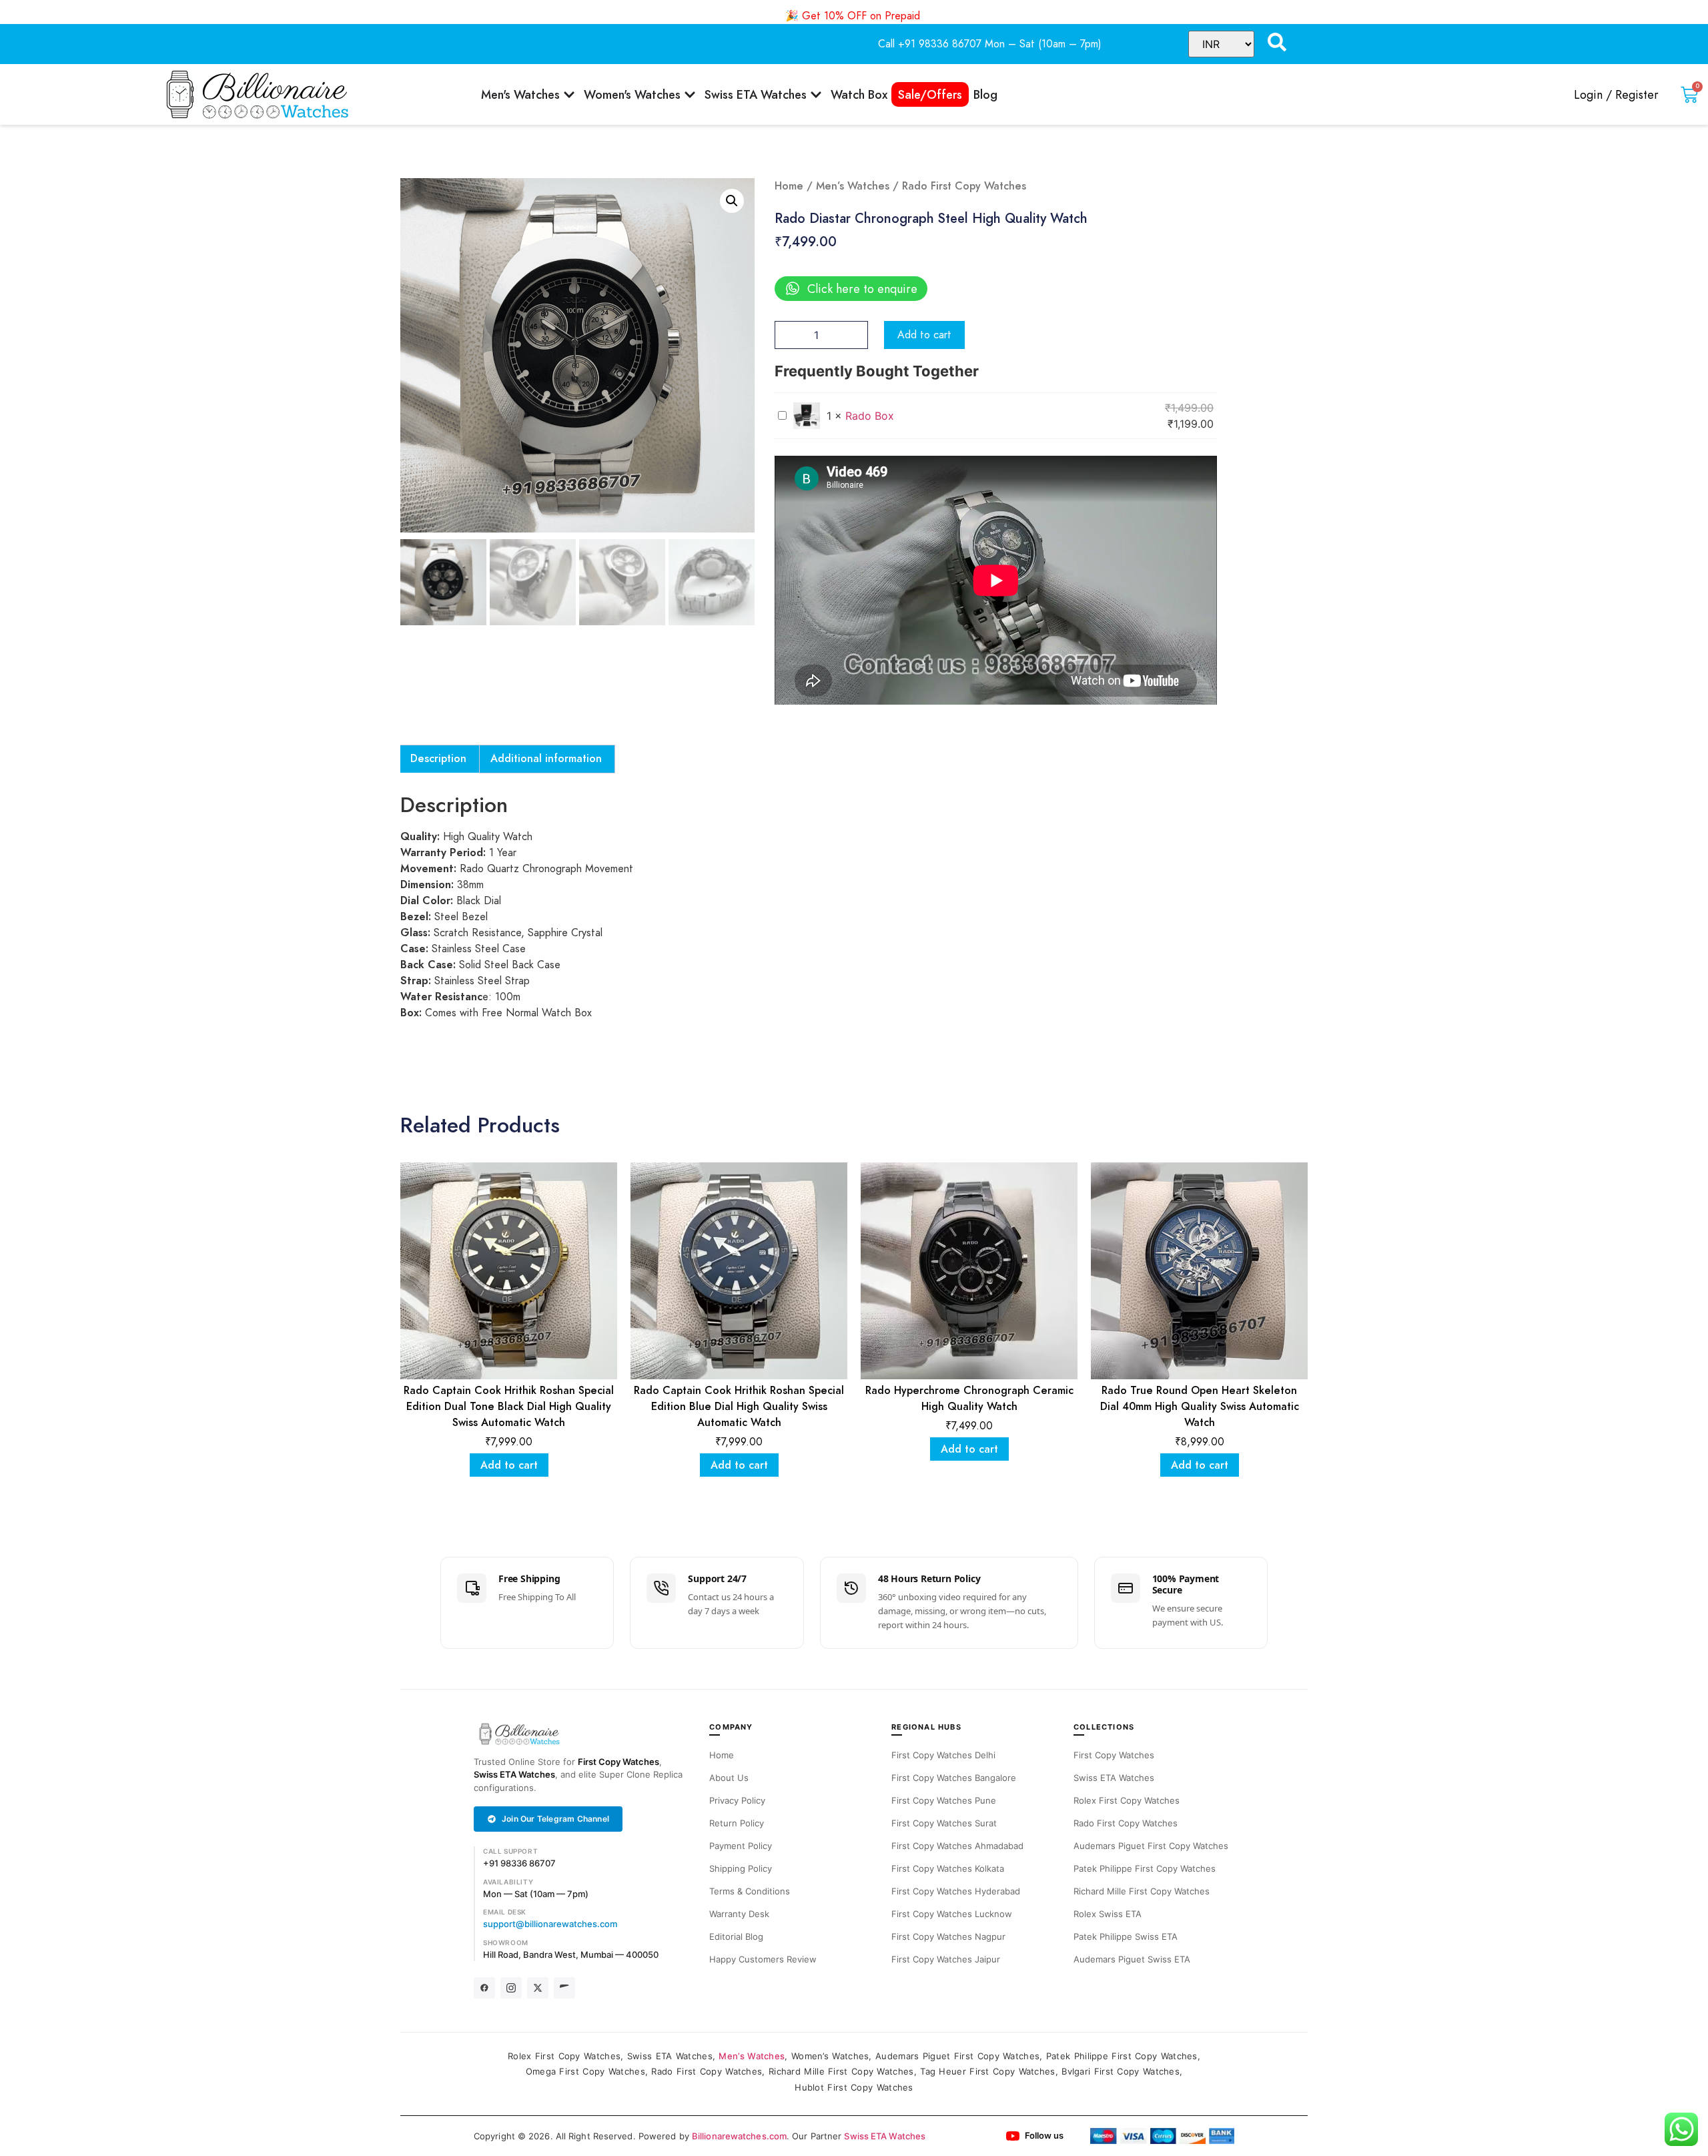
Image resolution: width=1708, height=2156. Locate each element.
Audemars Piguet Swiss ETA (1132, 1959)
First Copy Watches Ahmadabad (957, 1846)
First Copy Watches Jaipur (946, 1959)
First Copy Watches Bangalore (954, 1778)
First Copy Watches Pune (944, 1800)
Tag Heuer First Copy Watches (987, 2071)
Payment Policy (741, 1846)
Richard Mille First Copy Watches (1142, 1891)
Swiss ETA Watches (514, 1774)
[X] (538, 1988)
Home (789, 186)
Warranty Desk (739, 1914)
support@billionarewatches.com (550, 1924)
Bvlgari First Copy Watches (1121, 2071)
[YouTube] (564, 1988)
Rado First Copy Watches (1126, 1823)
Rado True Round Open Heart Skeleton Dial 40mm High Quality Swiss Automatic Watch (1200, 1407)
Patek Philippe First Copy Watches (1145, 1868)
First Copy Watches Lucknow (952, 1914)
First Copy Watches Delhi (943, 1755)
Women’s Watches (830, 2056)
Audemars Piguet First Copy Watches (1151, 1846)
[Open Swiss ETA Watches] (816, 94)
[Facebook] (484, 1988)
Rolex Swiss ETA (1108, 1914)
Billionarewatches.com (739, 2136)
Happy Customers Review (763, 1959)
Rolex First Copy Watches (1127, 1800)
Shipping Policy (741, 1868)
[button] (732, 201)
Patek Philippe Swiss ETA (1126, 1936)
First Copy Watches (618, 1762)
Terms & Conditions (750, 1891)
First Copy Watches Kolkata (948, 1868)
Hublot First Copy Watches (854, 2087)
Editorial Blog (736, 1936)
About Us (729, 1778)
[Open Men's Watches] (569, 94)
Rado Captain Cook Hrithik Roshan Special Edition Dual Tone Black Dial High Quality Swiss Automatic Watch (509, 1407)
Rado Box (870, 416)
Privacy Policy (737, 1800)
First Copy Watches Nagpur (948, 1936)
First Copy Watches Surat (944, 1823)
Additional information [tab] (546, 759)
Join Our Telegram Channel (555, 1819)
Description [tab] (438, 759)
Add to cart (924, 335)
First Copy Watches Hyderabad (956, 1891)
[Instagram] (511, 1988)
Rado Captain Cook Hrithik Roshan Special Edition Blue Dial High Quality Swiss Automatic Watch (739, 1407)
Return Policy (737, 1823)
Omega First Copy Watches (585, 2071)
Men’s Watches (853, 186)
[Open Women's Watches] (690, 94)
